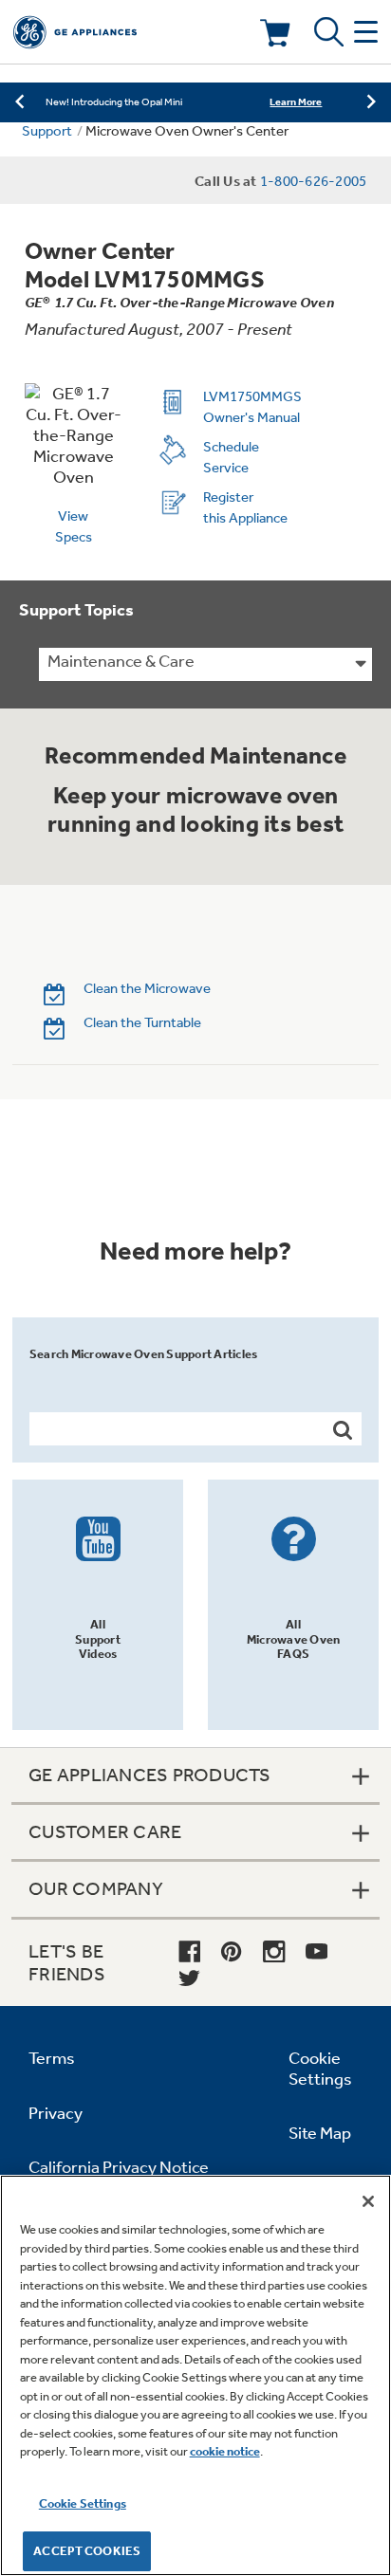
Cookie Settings (83, 2503)
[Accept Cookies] (368, 2201)
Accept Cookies (87, 2551)
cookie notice (225, 2451)
